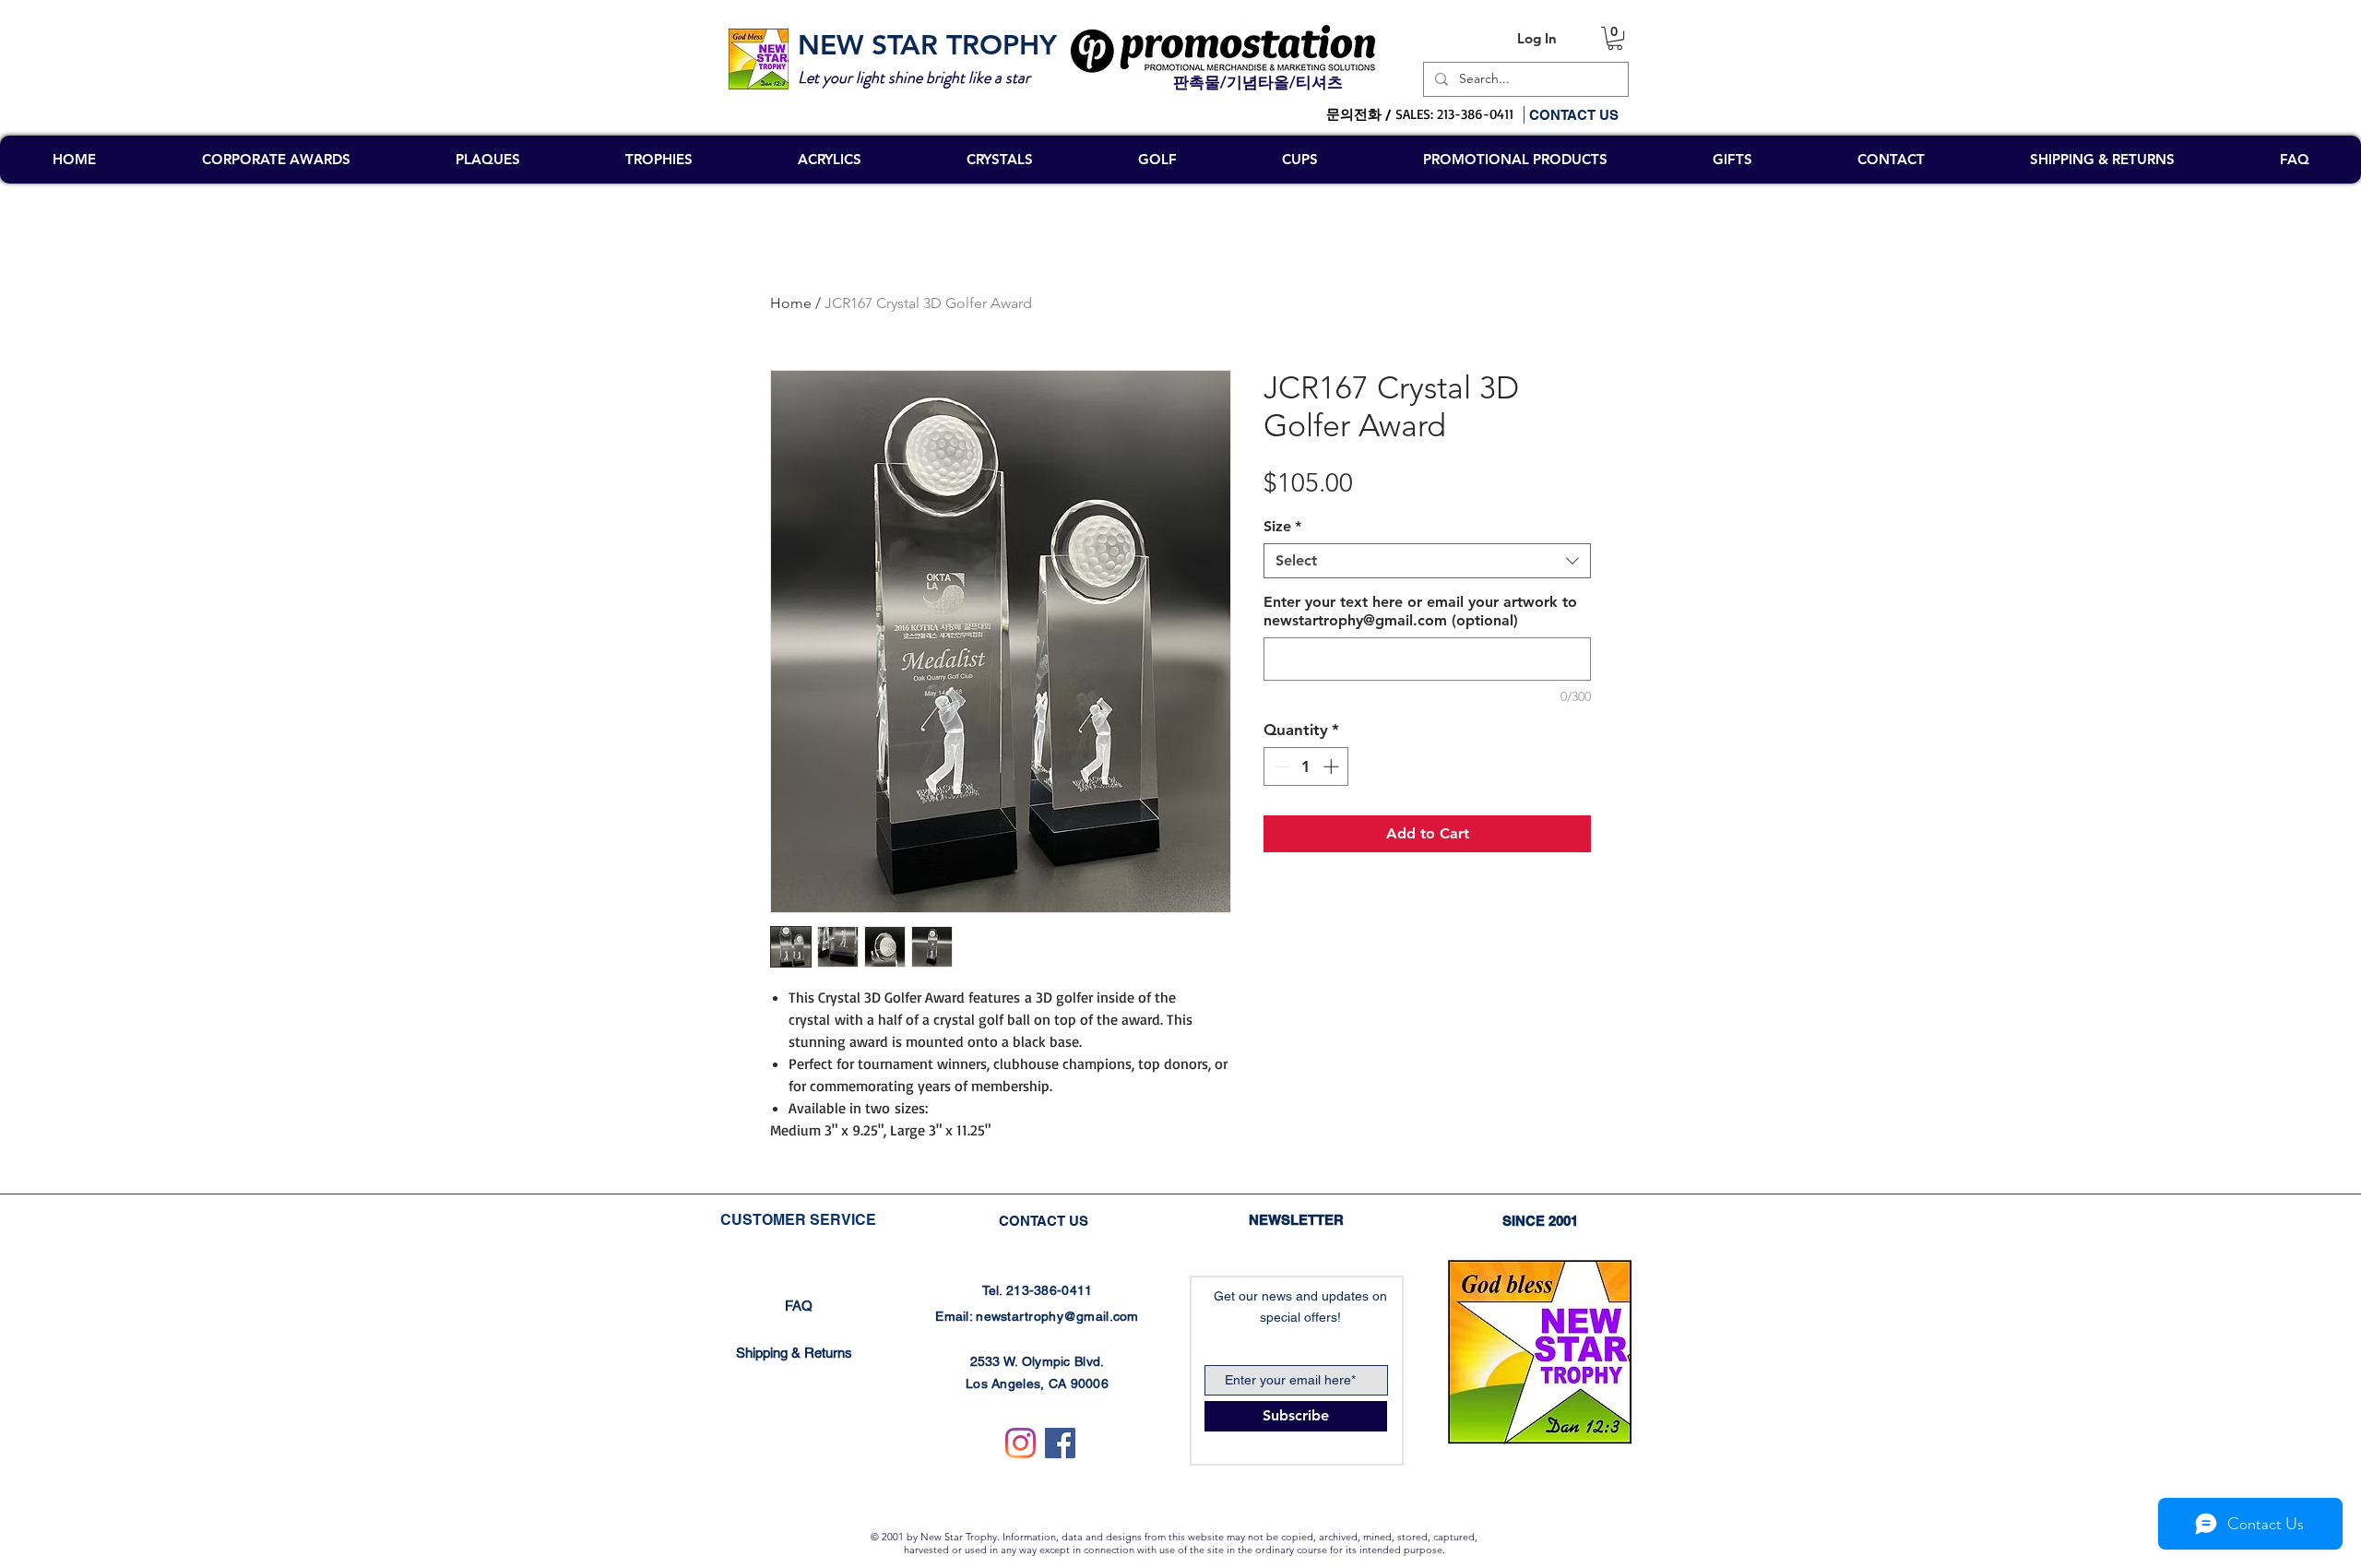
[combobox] (1427, 561)
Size (1282, 526)
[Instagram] (1020, 1443)
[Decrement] (1280, 766)
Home (791, 303)
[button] (1615, 38)
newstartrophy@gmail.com (1057, 1316)
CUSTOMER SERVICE (798, 1220)
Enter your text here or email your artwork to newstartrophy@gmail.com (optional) (1420, 611)
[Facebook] (1060, 1443)
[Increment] (1333, 766)
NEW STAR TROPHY (927, 45)
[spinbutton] (1306, 766)
